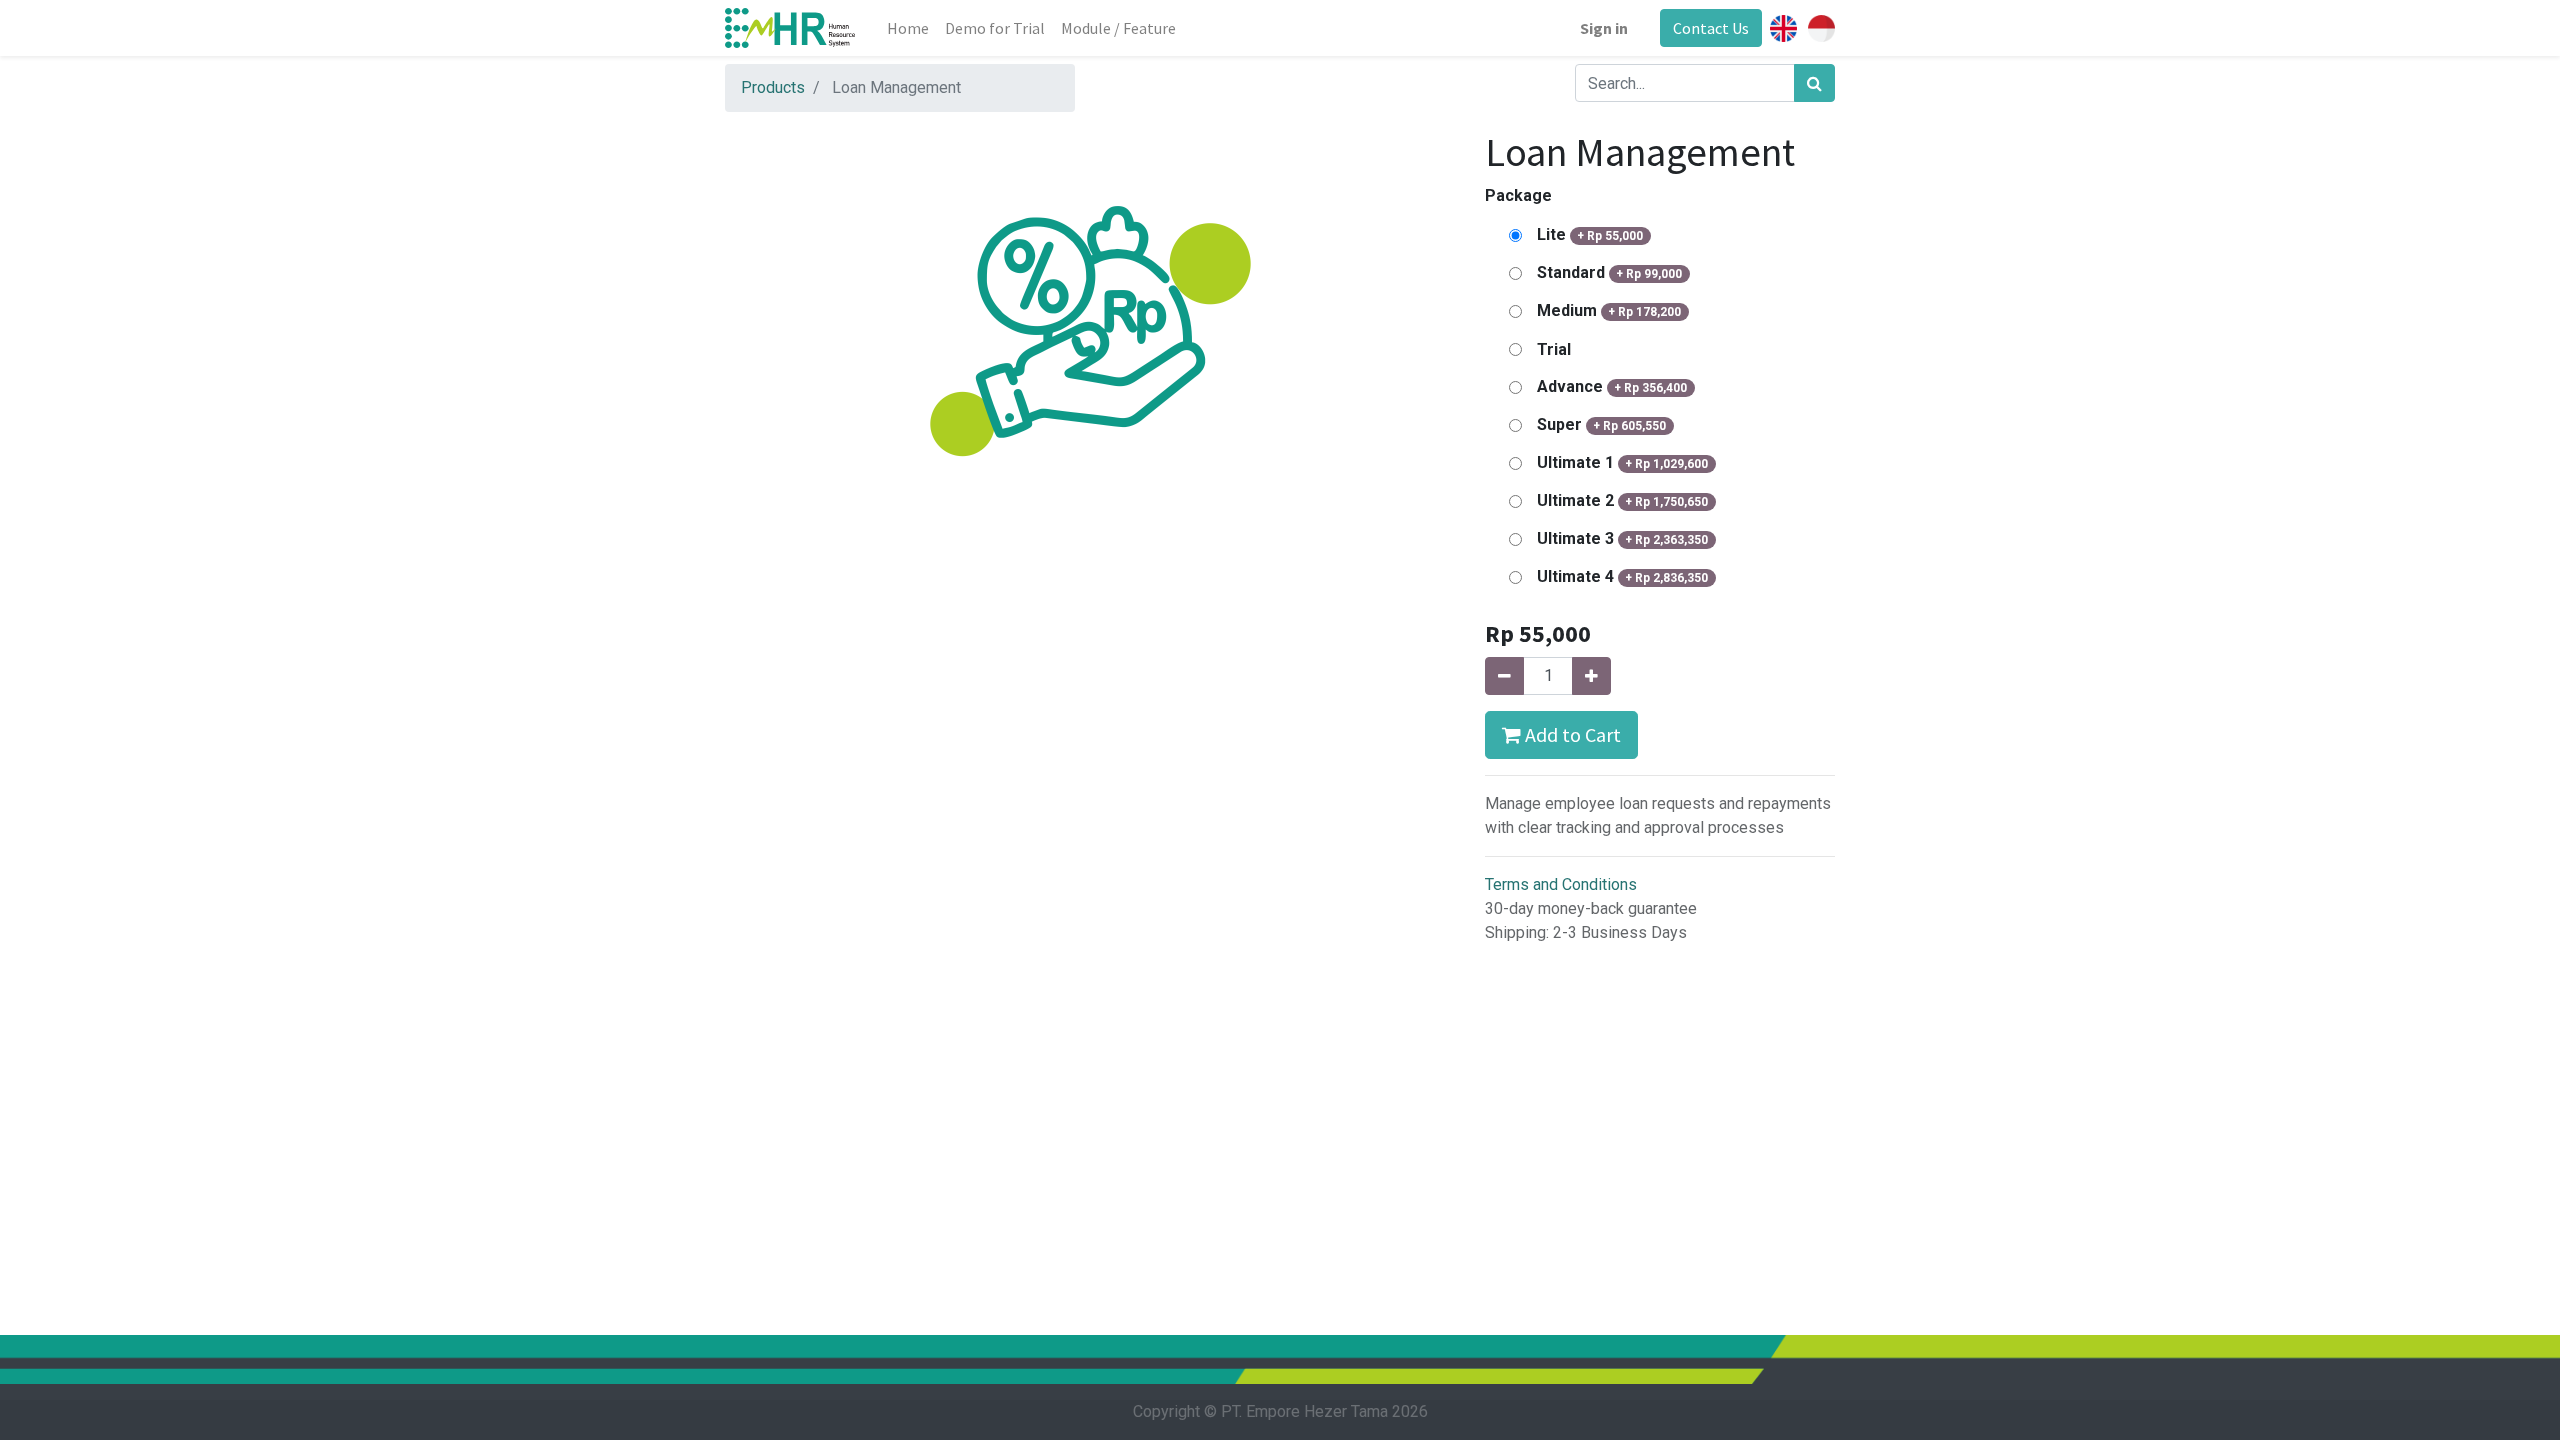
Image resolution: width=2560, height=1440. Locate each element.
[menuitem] (908, 28)
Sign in (1604, 28)
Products (773, 87)
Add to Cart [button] (1571, 734)
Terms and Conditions (1561, 884)
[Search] (1814, 83)
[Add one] (1591, 676)
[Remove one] (1504, 676)
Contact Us (1711, 28)
